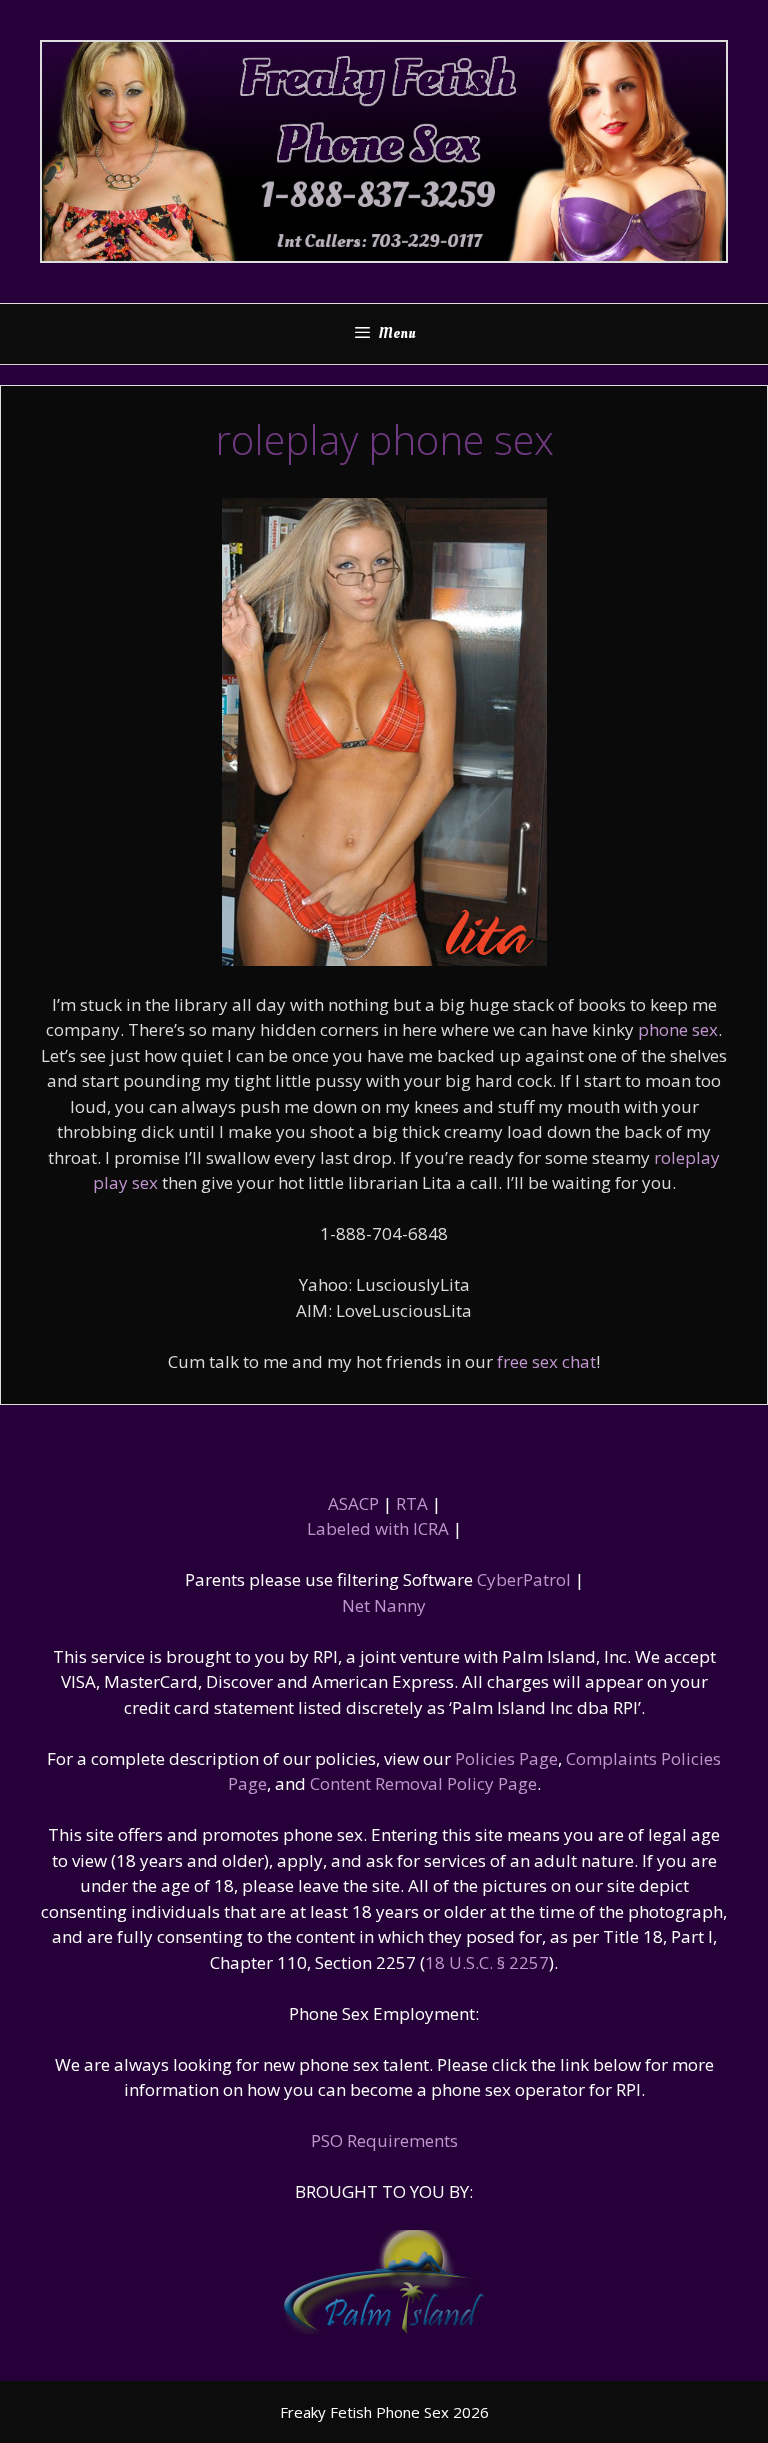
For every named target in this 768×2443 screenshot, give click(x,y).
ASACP (353, 1503)
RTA (412, 1503)
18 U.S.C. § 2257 (487, 1962)
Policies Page (506, 1758)
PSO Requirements (384, 2140)
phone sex (678, 1029)
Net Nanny (384, 1605)
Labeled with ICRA (378, 1528)
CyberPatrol (524, 1579)
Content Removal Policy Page (423, 1783)
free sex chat (546, 1361)
